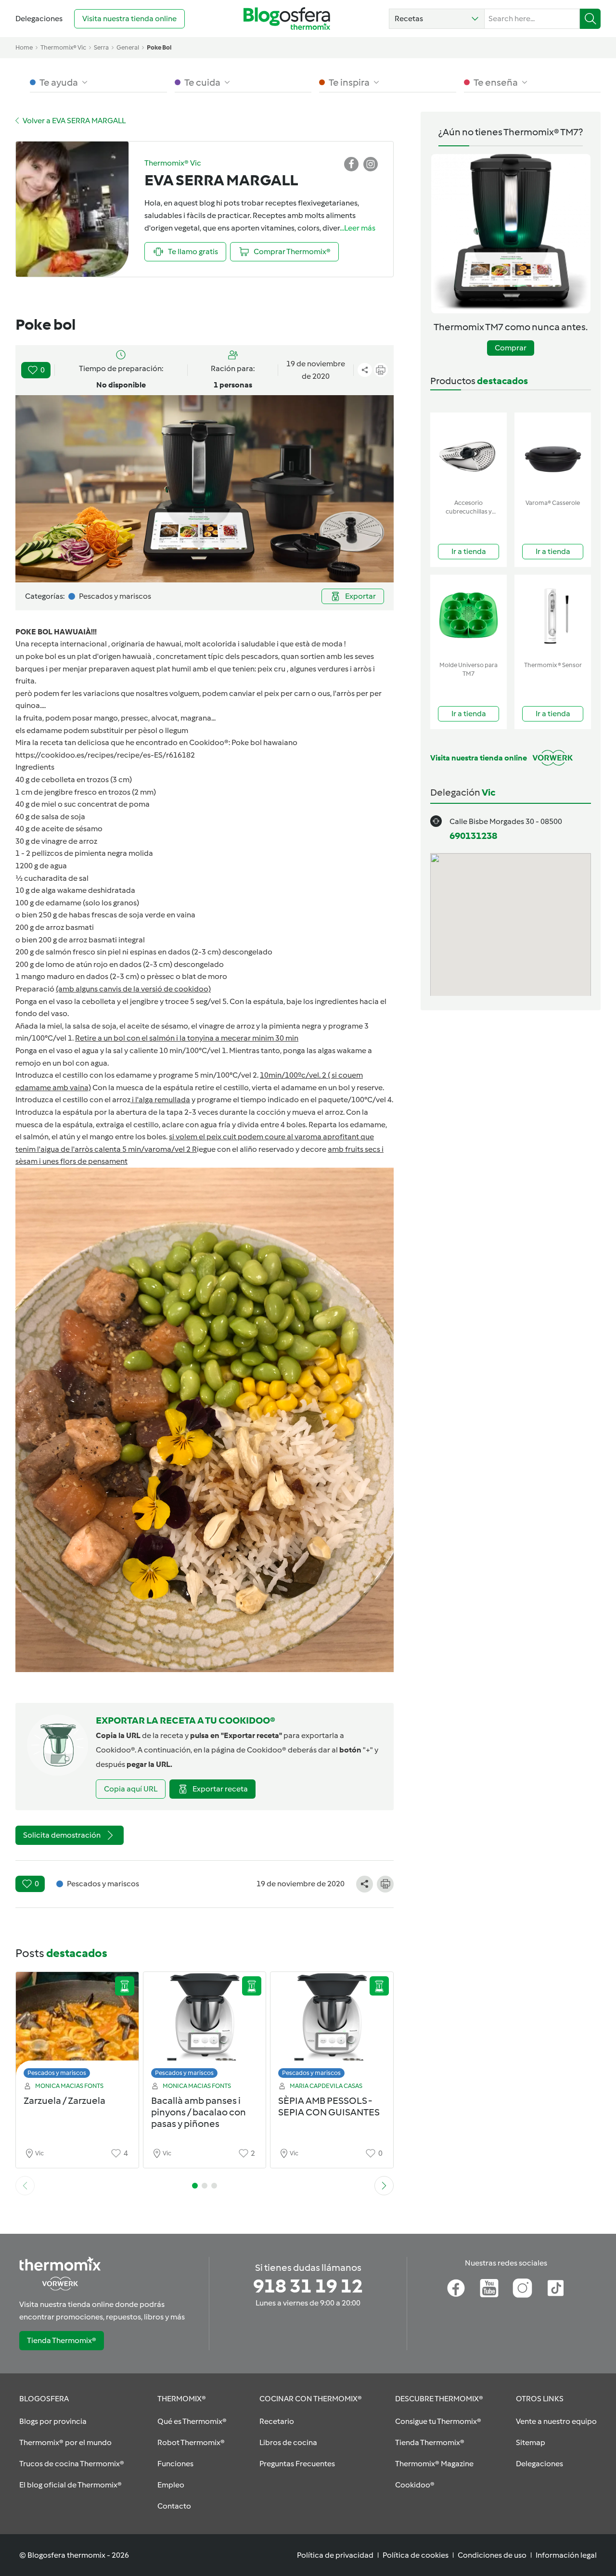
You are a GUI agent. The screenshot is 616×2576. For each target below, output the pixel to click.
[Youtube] (489, 2288)
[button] (437, 19)
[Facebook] (456, 2288)
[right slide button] (384, 2186)
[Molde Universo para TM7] (468, 616)
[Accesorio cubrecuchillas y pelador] (468, 454)
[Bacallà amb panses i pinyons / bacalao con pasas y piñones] (205, 2028)
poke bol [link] (159, 47)
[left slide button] (25, 2186)
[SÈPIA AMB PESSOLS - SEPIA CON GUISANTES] (332, 2028)
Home (24, 47)
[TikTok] (556, 2288)
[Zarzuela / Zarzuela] (77, 2028)
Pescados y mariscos (57, 2073)
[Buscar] (590, 19)
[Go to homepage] (287, 19)
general (128, 47)
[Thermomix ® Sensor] (553, 616)
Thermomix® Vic (63, 47)
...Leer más (358, 228)
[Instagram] (522, 2288)
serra (101, 47)
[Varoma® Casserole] (553, 454)
